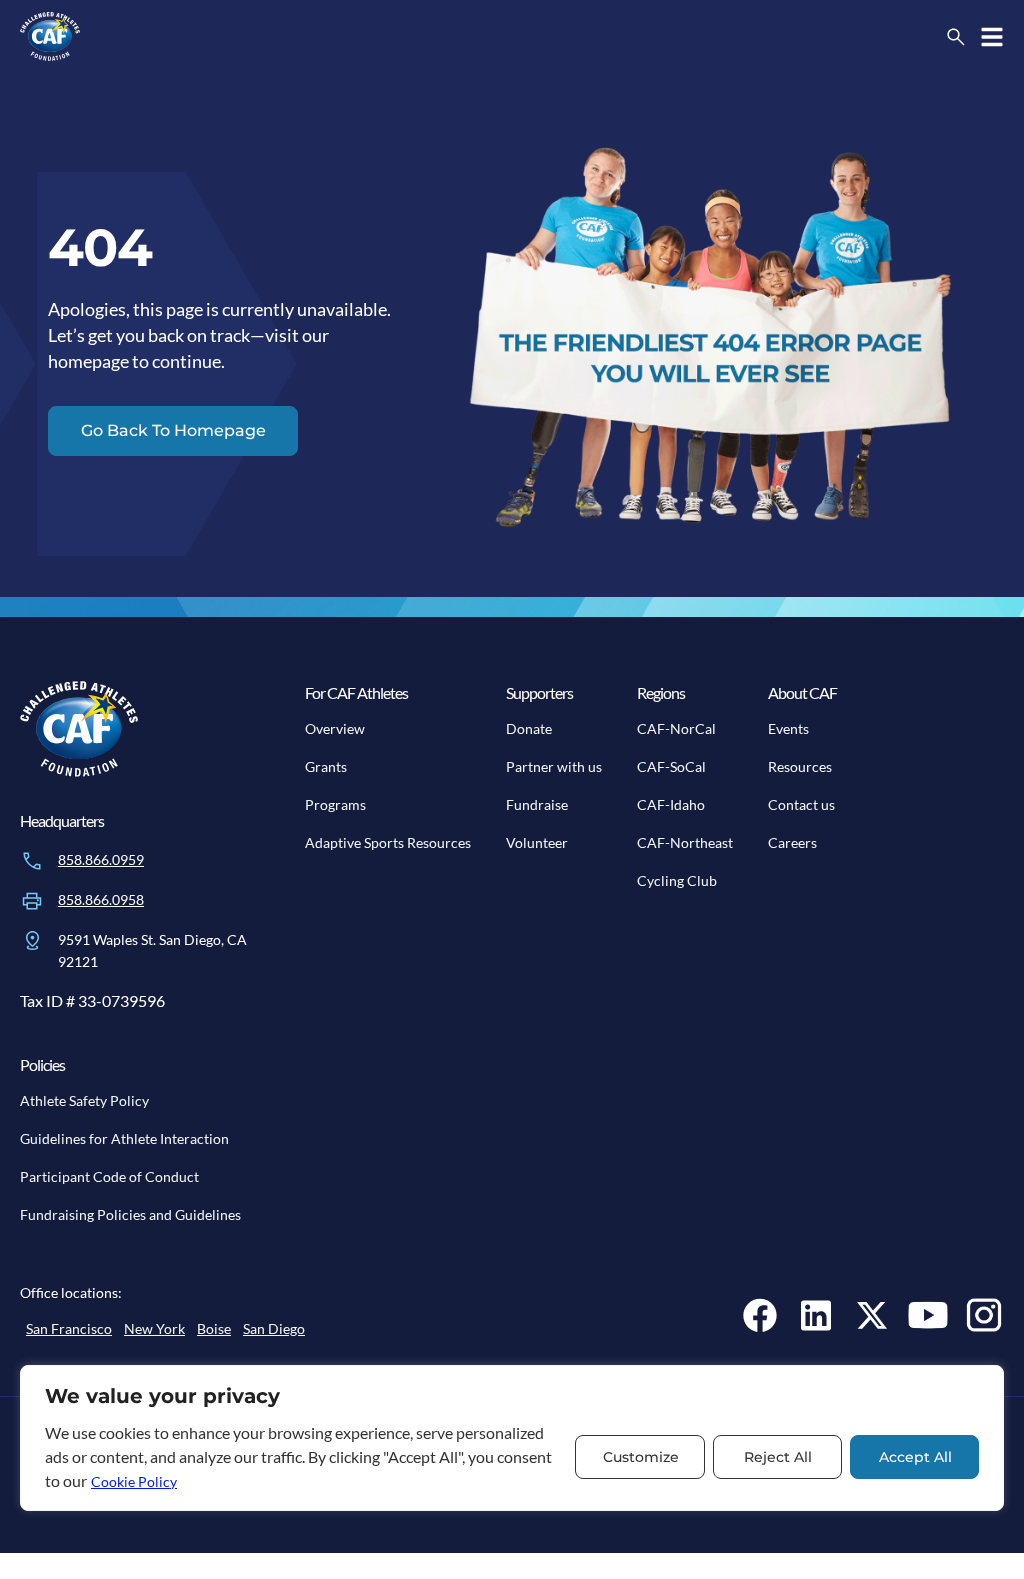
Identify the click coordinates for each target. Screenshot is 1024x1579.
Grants (326, 766)
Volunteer (537, 842)
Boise (214, 1328)
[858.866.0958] (32, 901)
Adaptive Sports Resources (388, 842)
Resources (800, 766)
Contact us (801, 804)
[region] (512, 1438)
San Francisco (69, 1328)
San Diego (274, 1328)
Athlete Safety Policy (84, 1100)
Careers (792, 842)
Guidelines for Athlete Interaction (124, 1138)
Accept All (915, 1457)
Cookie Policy (134, 1481)
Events (788, 728)
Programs (335, 804)
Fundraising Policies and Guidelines (130, 1214)
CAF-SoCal (671, 766)
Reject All (778, 1457)
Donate (529, 728)
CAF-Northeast (685, 842)
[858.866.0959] (32, 861)
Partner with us (554, 766)
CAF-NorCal (676, 728)
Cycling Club (677, 880)
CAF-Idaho (671, 804)
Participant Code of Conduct (109, 1176)
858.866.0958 (101, 899)
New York (154, 1328)
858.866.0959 (101, 859)
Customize (641, 1457)
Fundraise (537, 804)
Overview (335, 728)
